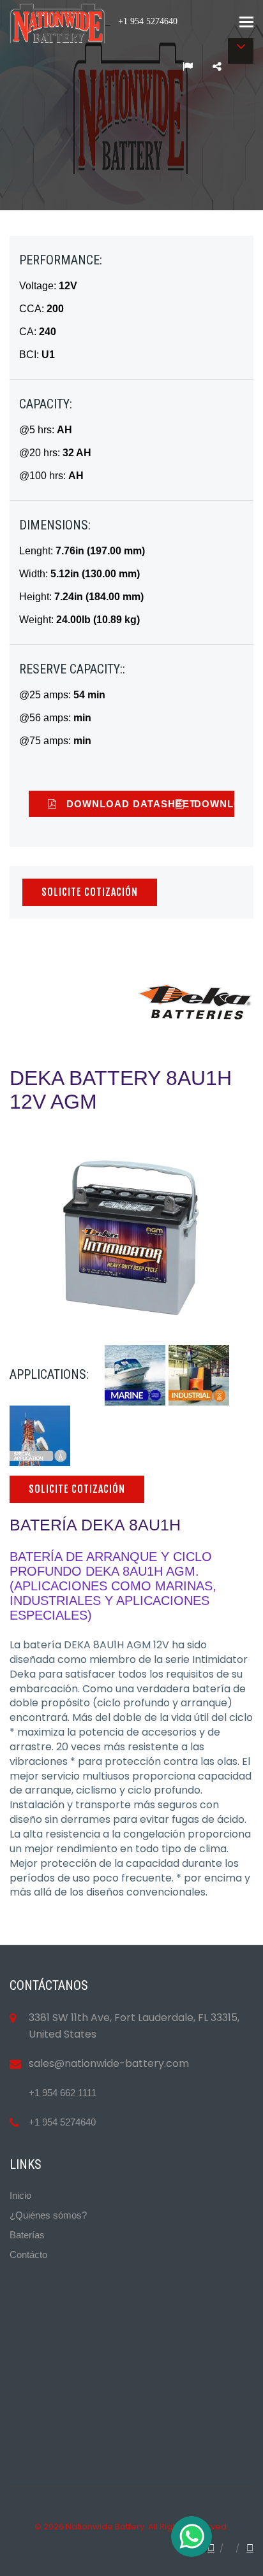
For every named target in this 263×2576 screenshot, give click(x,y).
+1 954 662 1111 (63, 2093)
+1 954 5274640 (62, 2122)
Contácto (28, 2255)
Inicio (20, 2195)
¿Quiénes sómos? (48, 2215)
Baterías (27, 2235)
